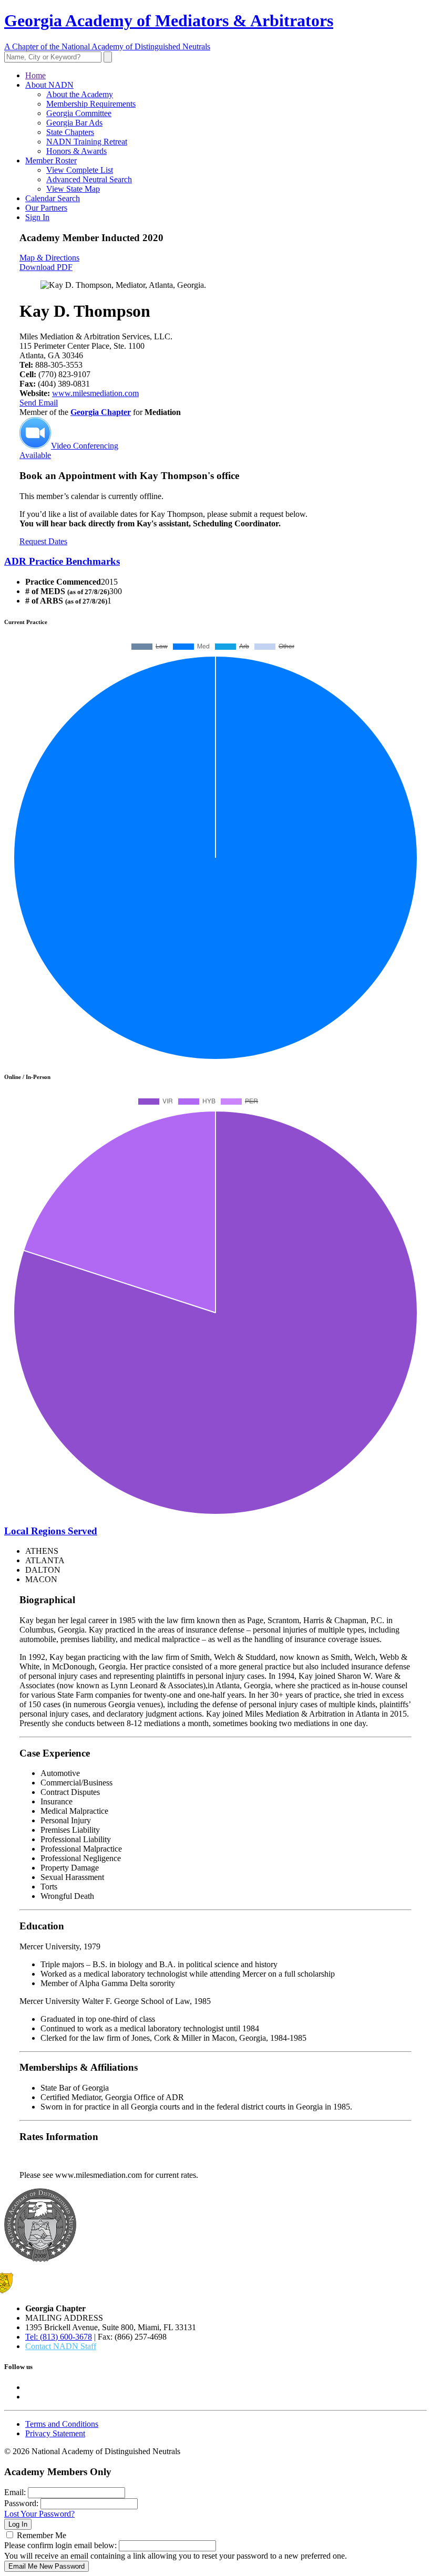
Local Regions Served (51, 1531)
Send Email (39, 403)
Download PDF (46, 267)
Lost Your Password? (39, 2514)
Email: (15, 2492)
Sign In (37, 217)
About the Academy (80, 94)
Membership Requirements (91, 104)
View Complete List (80, 170)
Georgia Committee (79, 113)
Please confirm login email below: (60, 2545)
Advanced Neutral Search (89, 179)
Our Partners (46, 208)
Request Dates (43, 541)
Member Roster (51, 160)
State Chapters (70, 132)
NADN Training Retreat (87, 142)
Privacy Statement (55, 2433)
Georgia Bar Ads (74, 123)
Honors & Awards (76, 151)
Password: (21, 2503)
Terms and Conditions (62, 2424)
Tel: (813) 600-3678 (59, 2337)
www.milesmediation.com (95, 393)
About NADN (49, 85)
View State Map (73, 189)
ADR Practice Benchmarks (62, 561)
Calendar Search (53, 198)
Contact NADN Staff (61, 2346)
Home (35, 75)
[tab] (215, 562)
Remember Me (42, 2535)
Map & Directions (49, 258)
